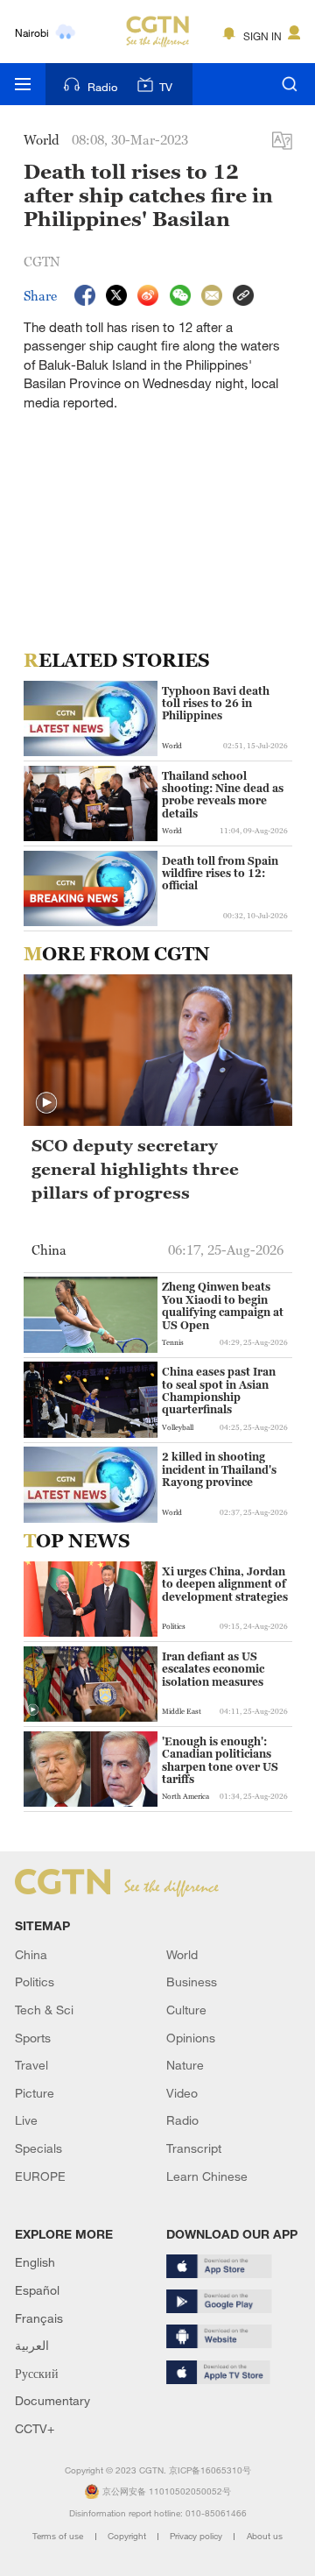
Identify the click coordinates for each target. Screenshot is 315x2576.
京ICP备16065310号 (210, 2470)
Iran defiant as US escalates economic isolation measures (213, 1670)
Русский (37, 2373)
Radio (102, 87)
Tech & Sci (44, 2010)
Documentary (52, 2400)
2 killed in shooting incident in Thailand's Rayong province (219, 1470)
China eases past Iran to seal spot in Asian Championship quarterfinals (219, 1391)
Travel (31, 2065)
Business (192, 1982)
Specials (38, 2148)
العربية (32, 2345)
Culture (186, 2010)
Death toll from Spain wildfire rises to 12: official (220, 874)
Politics (35, 1982)
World (182, 1954)
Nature (185, 2065)
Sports (33, 2038)
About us (265, 2536)
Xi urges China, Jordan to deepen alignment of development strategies (225, 1585)
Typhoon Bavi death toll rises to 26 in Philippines (216, 704)
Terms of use (59, 2536)
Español (37, 2290)
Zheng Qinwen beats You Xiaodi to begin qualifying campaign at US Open (223, 1306)
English (35, 2262)
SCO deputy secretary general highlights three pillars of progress (135, 1168)
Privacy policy (197, 2536)
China (31, 1954)
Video (182, 2093)
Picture (35, 2093)
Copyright (128, 2536)
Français (39, 2318)
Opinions (191, 2038)
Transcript (194, 2148)
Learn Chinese (207, 2176)
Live (26, 2120)
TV (166, 87)
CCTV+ (35, 2428)
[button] (46, 1103)
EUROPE (40, 2176)
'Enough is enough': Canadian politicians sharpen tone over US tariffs (220, 1761)
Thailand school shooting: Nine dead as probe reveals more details (223, 795)
